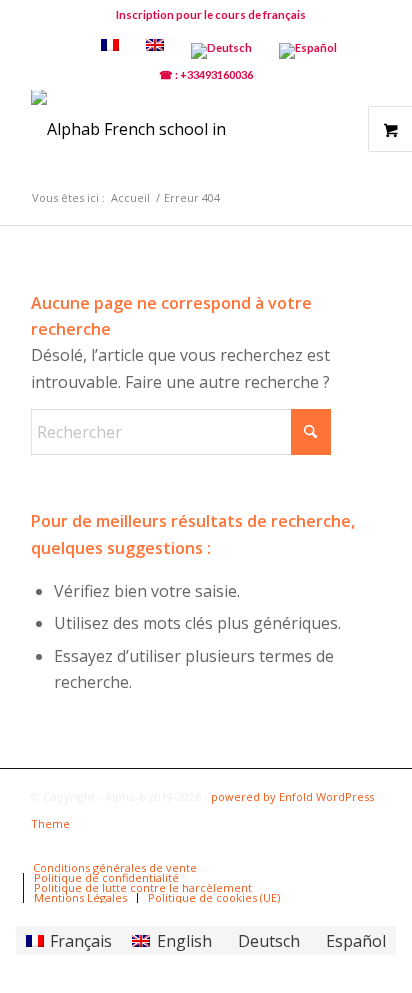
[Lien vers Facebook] (276, 847)
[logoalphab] (171, 129)
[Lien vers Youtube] (306, 847)
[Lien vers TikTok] (336, 847)
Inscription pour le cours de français (211, 14)
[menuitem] (211, 15)
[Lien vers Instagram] (366, 847)
